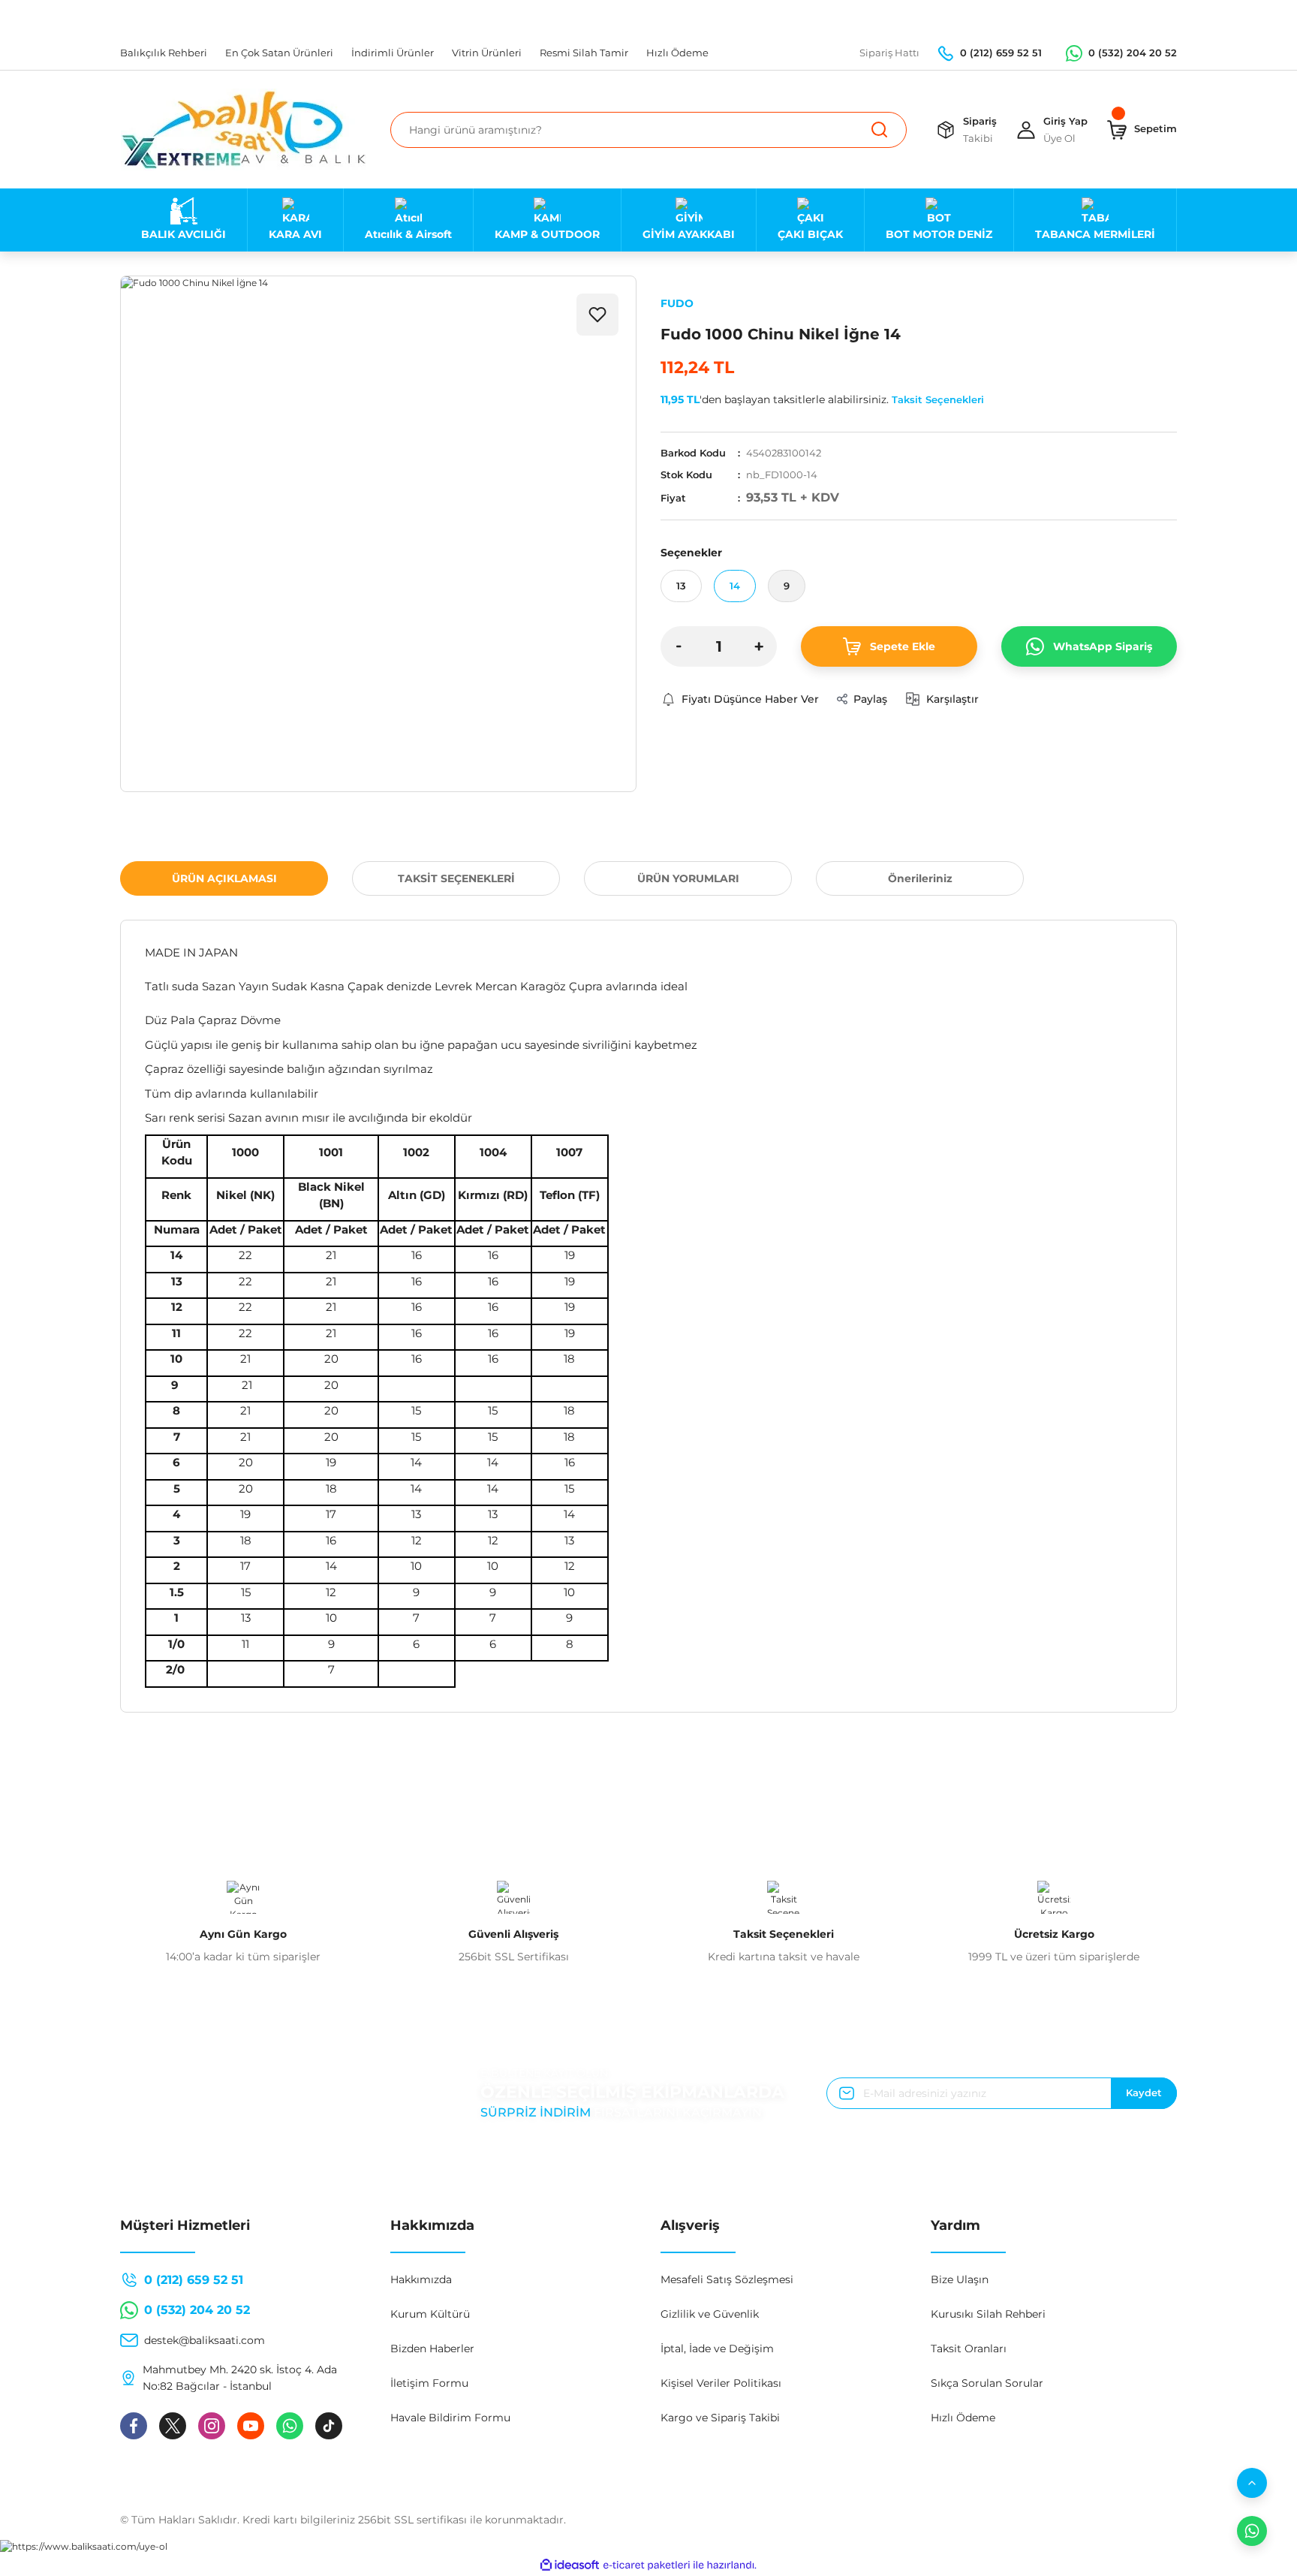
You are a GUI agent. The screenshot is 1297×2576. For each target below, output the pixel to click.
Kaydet (1144, 2092)
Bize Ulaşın (960, 2279)
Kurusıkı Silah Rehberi (988, 2314)
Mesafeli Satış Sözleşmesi (727, 2279)
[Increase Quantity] (759, 646)
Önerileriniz (920, 878)
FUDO (677, 303)
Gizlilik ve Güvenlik (710, 2314)
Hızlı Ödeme (963, 2418)
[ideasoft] (570, 2565)
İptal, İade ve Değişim (717, 2349)
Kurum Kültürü (430, 2314)
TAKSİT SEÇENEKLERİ (456, 878)
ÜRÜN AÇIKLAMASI (224, 878)
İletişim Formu (429, 2383)
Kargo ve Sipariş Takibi (720, 2418)
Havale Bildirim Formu (450, 2418)
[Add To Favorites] (597, 315)
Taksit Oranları (969, 2349)
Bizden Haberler (432, 2349)
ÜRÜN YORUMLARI (688, 878)
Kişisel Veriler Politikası (721, 2383)
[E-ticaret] (647, 2565)
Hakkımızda (421, 2279)
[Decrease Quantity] (679, 646)
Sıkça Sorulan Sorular (987, 2383)
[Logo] (244, 130)
